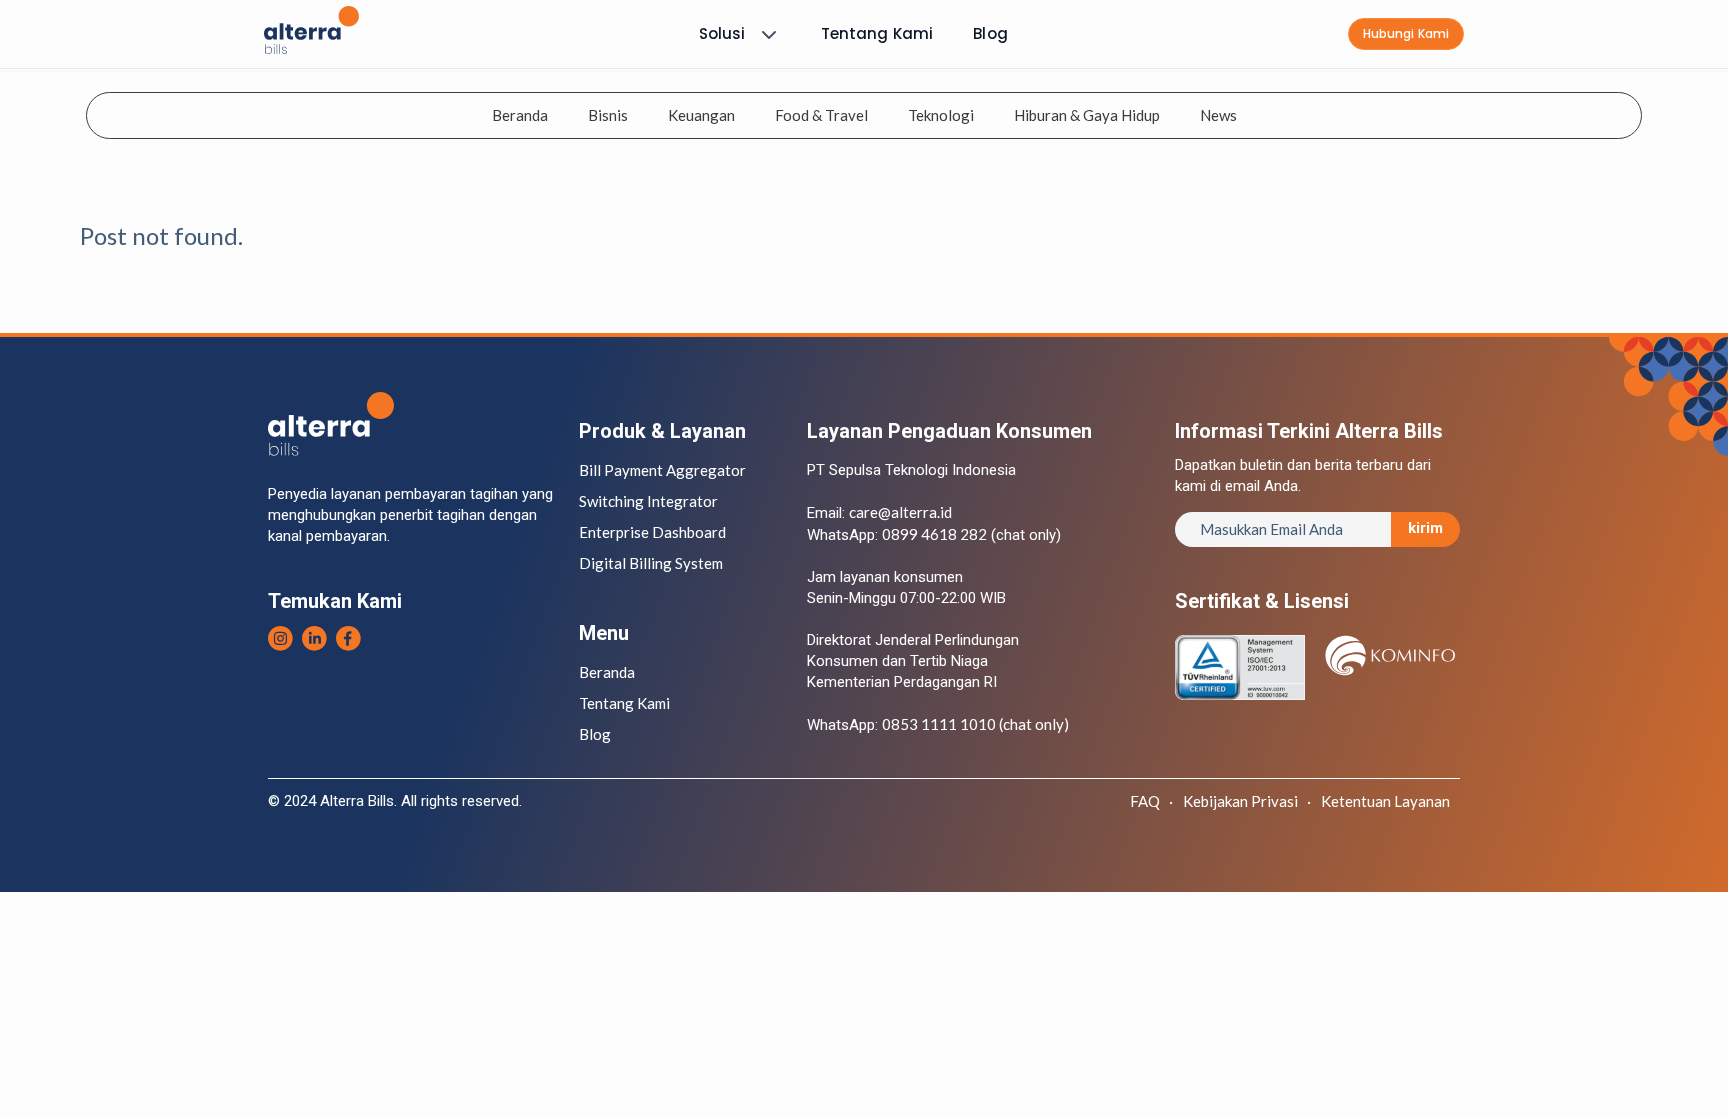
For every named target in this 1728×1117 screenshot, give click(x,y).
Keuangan (701, 115)
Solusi (722, 33)
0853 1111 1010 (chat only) (975, 724)
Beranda (520, 115)
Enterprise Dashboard (652, 532)
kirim (1425, 528)
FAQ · (1151, 801)
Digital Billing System (651, 563)
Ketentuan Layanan (1385, 801)
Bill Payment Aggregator (662, 470)
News (1218, 115)
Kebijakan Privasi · (1247, 801)
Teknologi (941, 115)
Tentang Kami (877, 33)
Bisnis (608, 115)
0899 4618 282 (934, 534)
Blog (990, 33)
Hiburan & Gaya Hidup (1087, 115)
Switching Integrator (648, 501)
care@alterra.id (900, 512)
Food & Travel (821, 115)
